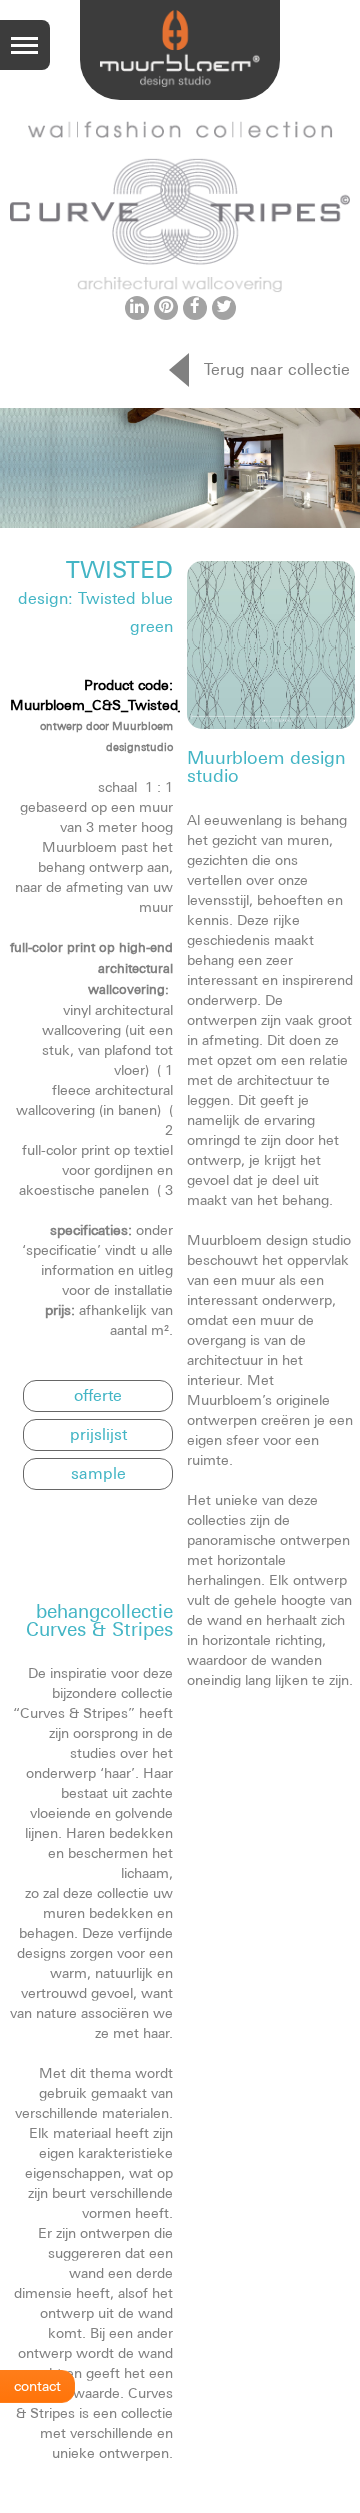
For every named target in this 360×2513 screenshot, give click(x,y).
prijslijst (98, 1434)
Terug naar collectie (277, 369)
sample (98, 1473)
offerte (98, 1395)
